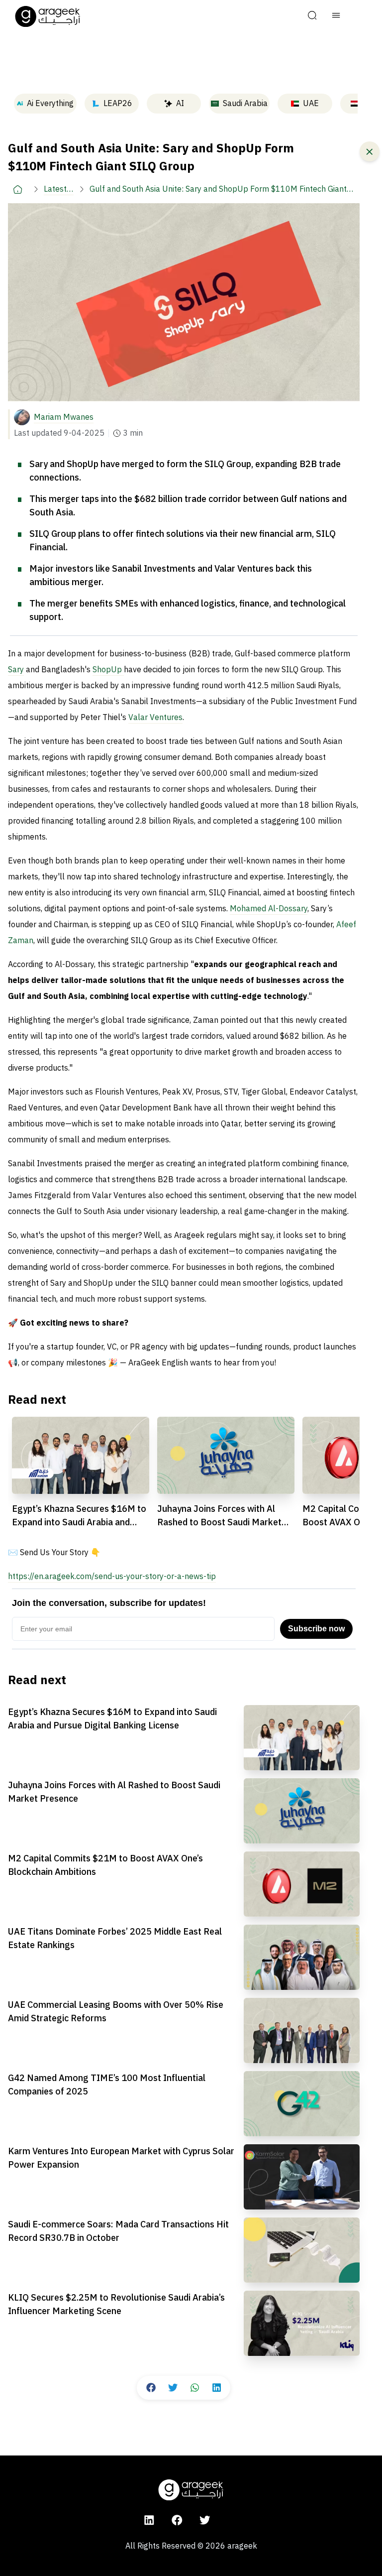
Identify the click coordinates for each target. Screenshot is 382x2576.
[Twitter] (205, 2520)
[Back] (370, 151)
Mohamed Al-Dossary (269, 909)
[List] (336, 16)
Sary (16, 670)
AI (180, 104)
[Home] (18, 189)
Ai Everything (50, 104)
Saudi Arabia (245, 104)
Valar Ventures (155, 718)
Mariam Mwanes (64, 417)
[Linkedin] (149, 2520)
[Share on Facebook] (151, 2388)
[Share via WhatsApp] (194, 2388)
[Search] (312, 16)
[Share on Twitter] (173, 2388)
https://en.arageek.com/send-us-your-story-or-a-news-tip (112, 1577)
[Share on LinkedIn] (216, 2388)
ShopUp (108, 670)
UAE (311, 104)
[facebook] (177, 2520)
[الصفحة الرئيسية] (48, 16)
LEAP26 (118, 104)
